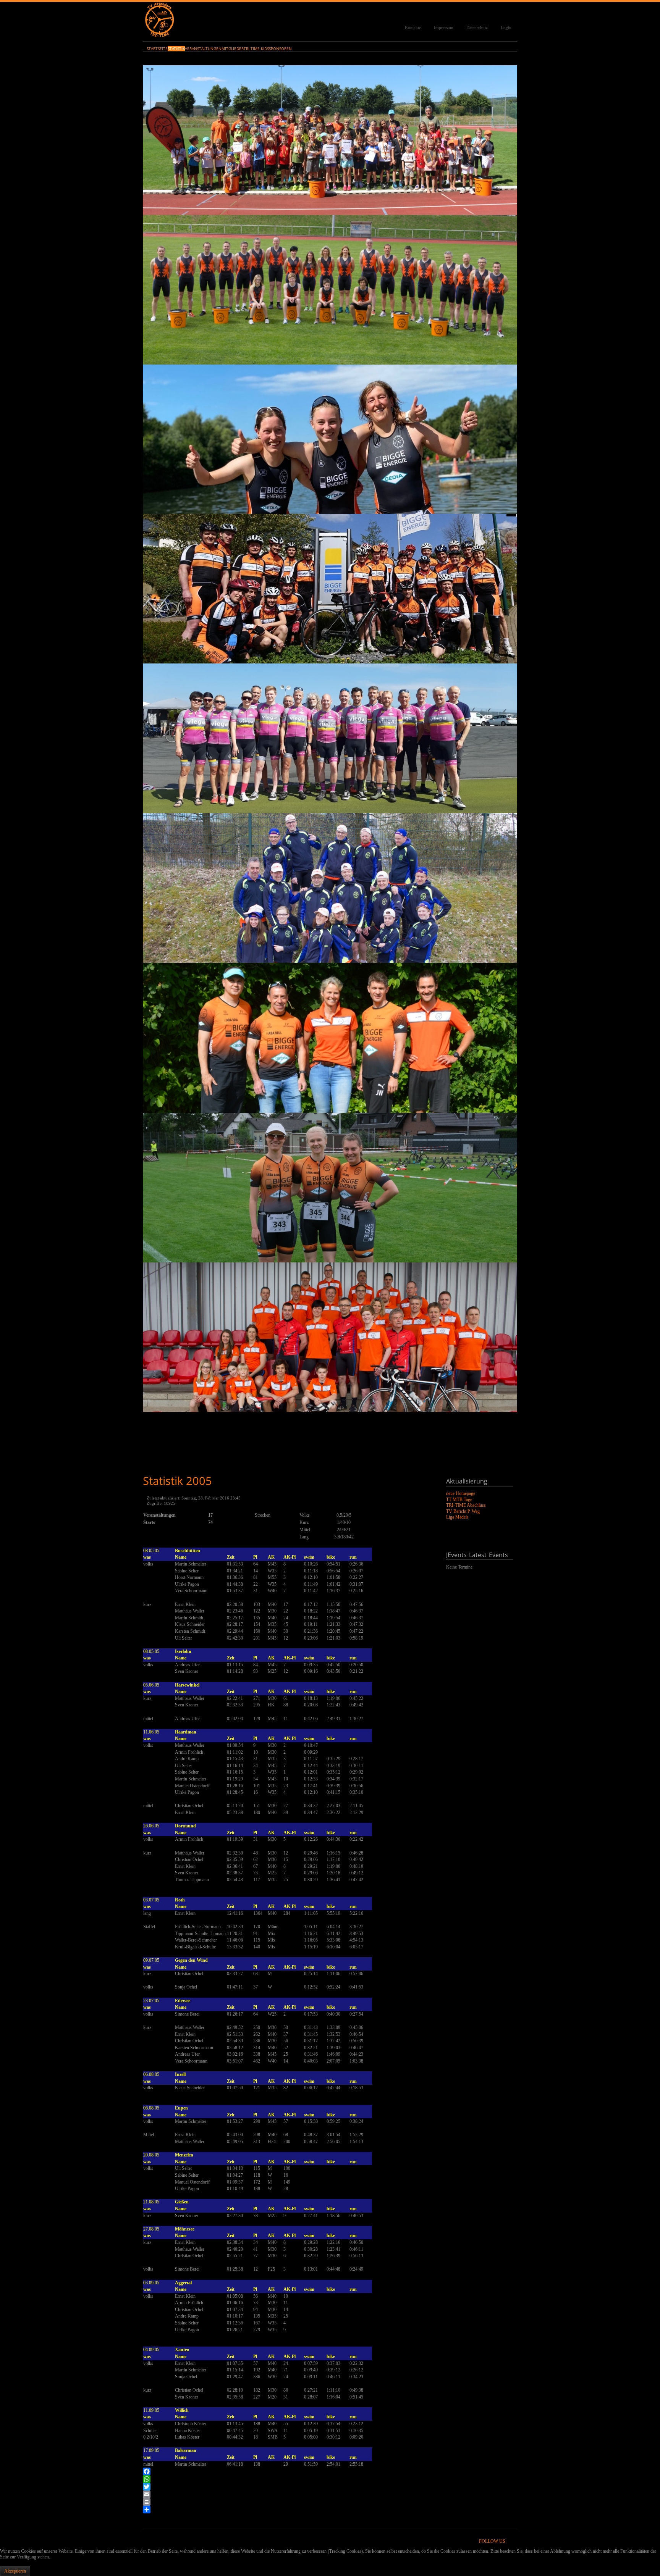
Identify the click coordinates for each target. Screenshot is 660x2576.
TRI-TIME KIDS (256, 48)
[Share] (287, 2510)
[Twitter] (287, 2487)
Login (506, 27)
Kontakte (413, 27)
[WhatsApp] (287, 2479)
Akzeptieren (15, 2571)
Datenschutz (477, 27)
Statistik (176, 48)
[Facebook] (287, 2471)
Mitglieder (233, 48)
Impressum (444, 27)
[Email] (287, 2494)
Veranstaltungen (203, 48)
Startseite (157, 48)
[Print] (287, 2502)
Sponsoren (280, 48)
